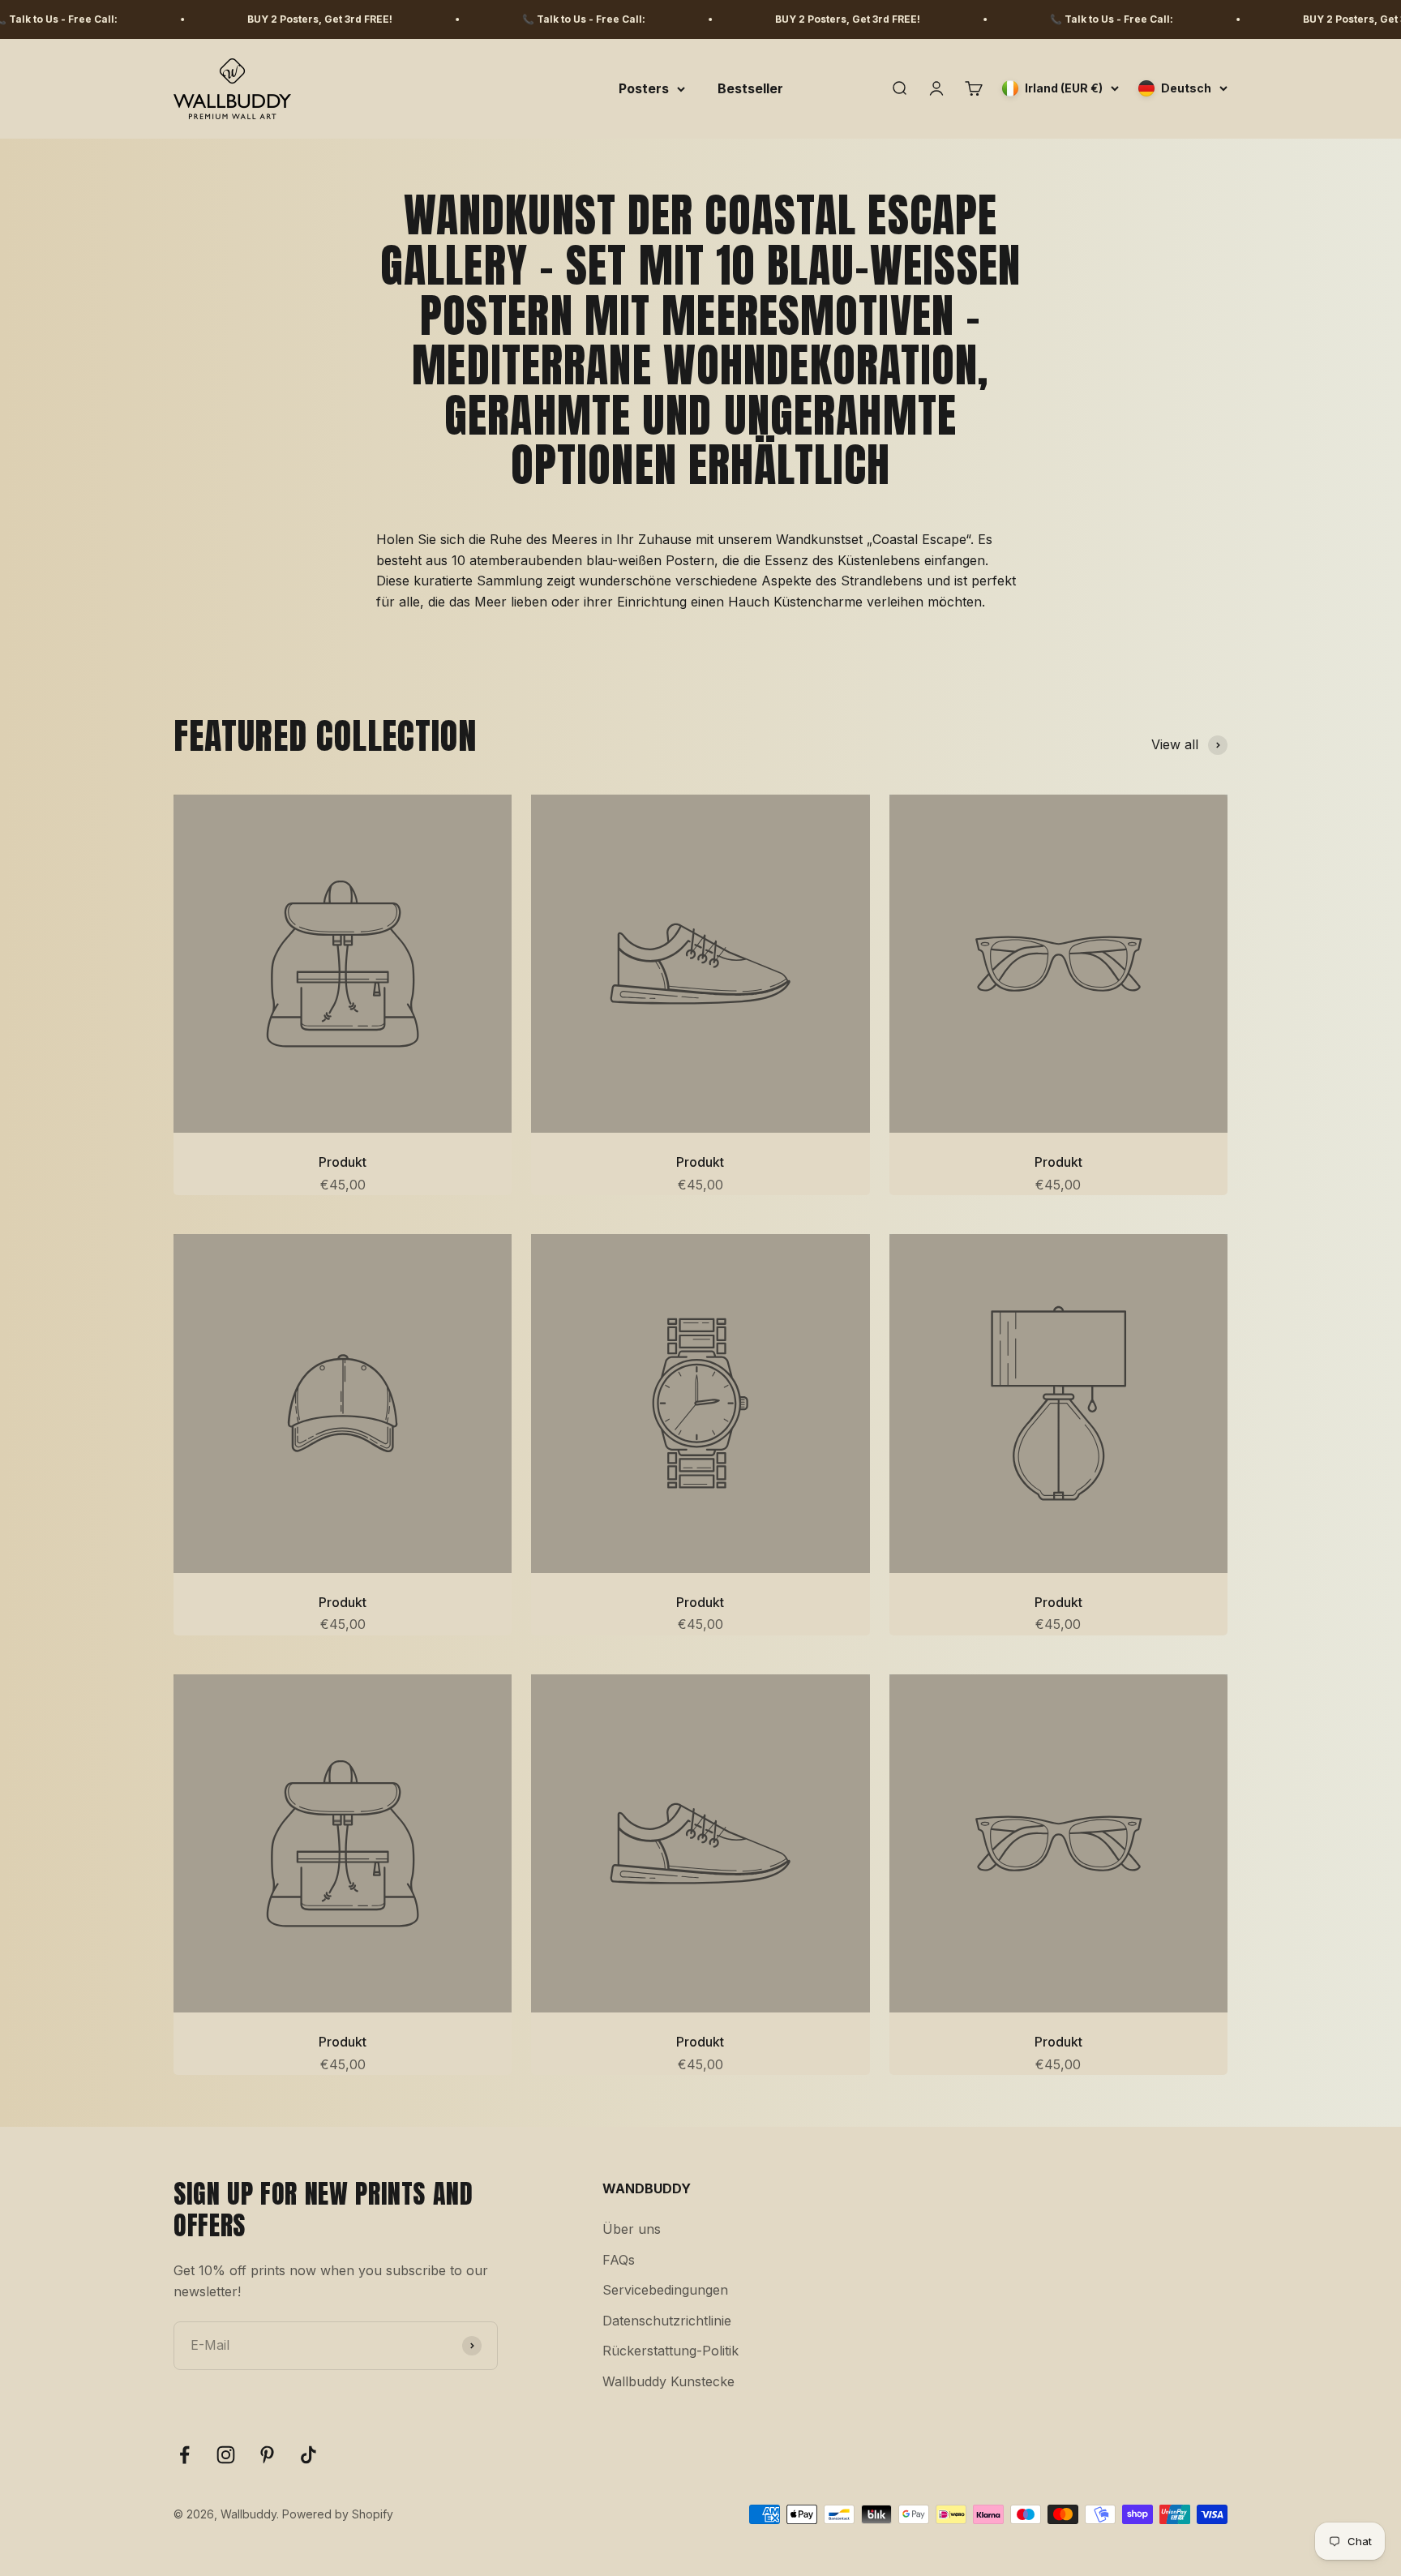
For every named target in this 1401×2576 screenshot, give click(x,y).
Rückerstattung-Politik (671, 2351)
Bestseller (750, 88)
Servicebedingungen (665, 2290)
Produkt (343, 1162)
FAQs (619, 2260)
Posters (644, 88)
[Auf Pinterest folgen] (267, 2455)
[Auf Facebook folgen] (184, 2455)
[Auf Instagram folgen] (226, 2455)
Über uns (632, 2229)
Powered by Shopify (338, 2514)
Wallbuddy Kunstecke (668, 2381)
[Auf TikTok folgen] (308, 2455)
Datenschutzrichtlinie (667, 2321)
